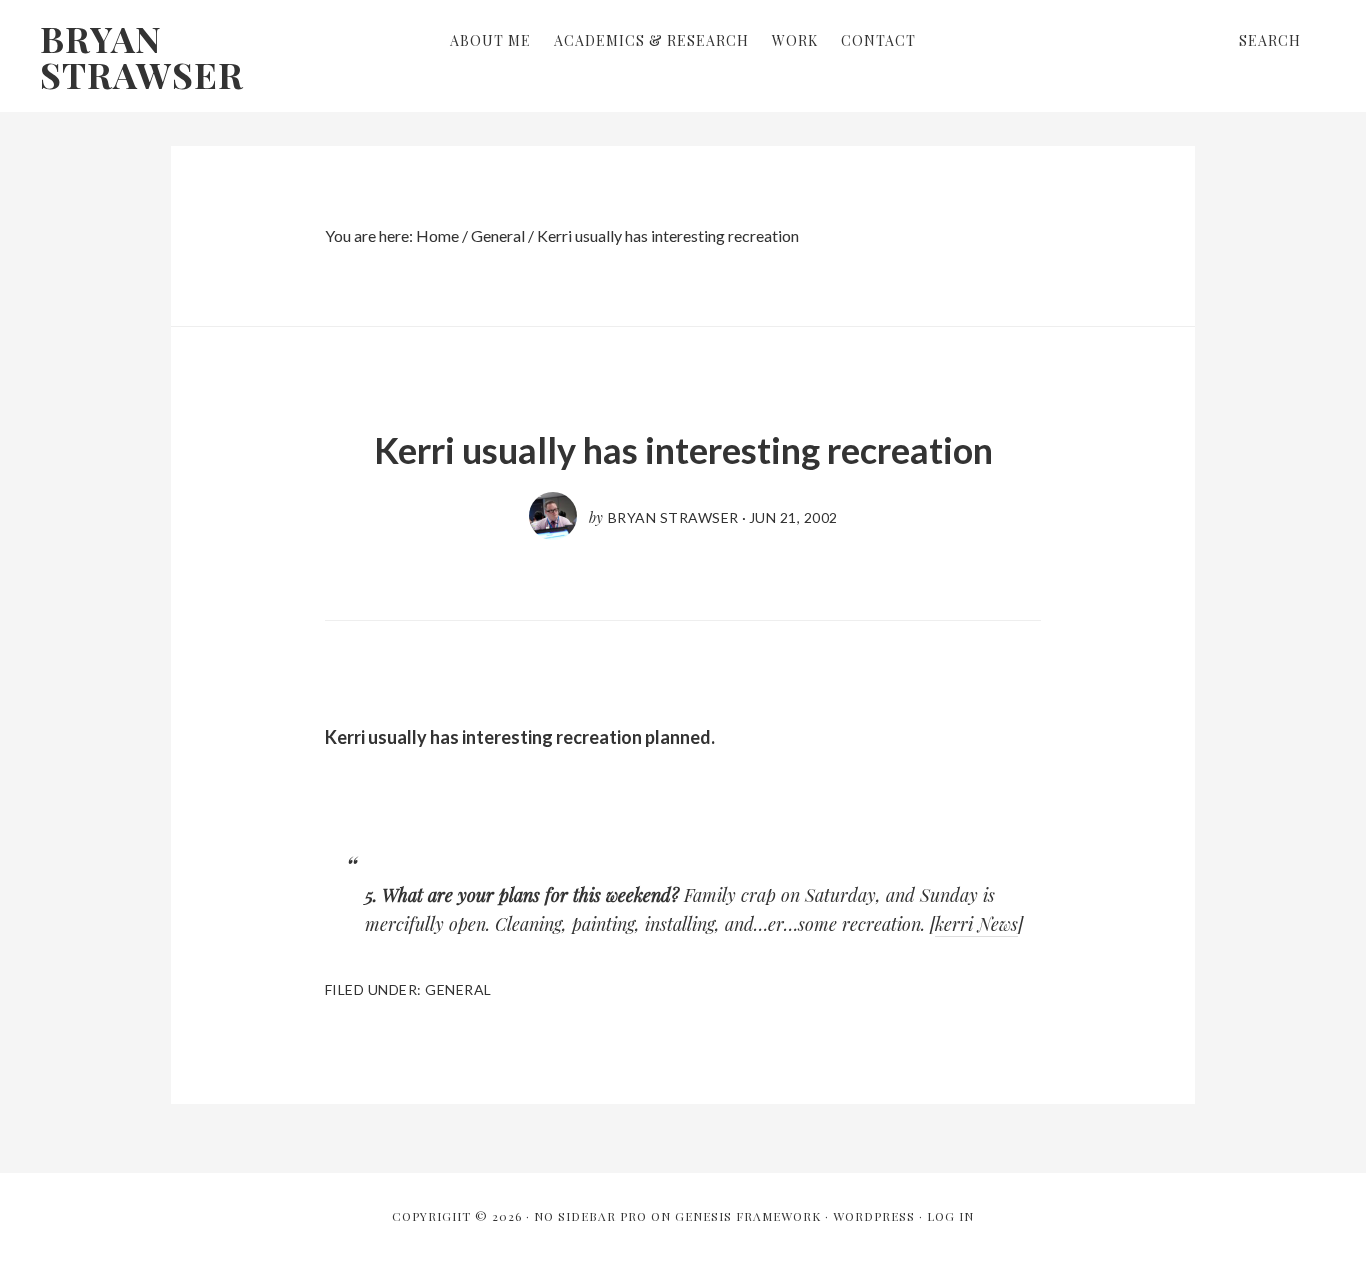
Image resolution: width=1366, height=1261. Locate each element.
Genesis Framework (748, 1216)
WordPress (874, 1216)
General (458, 989)
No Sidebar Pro (590, 1216)
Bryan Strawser (142, 56)
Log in (950, 1216)
